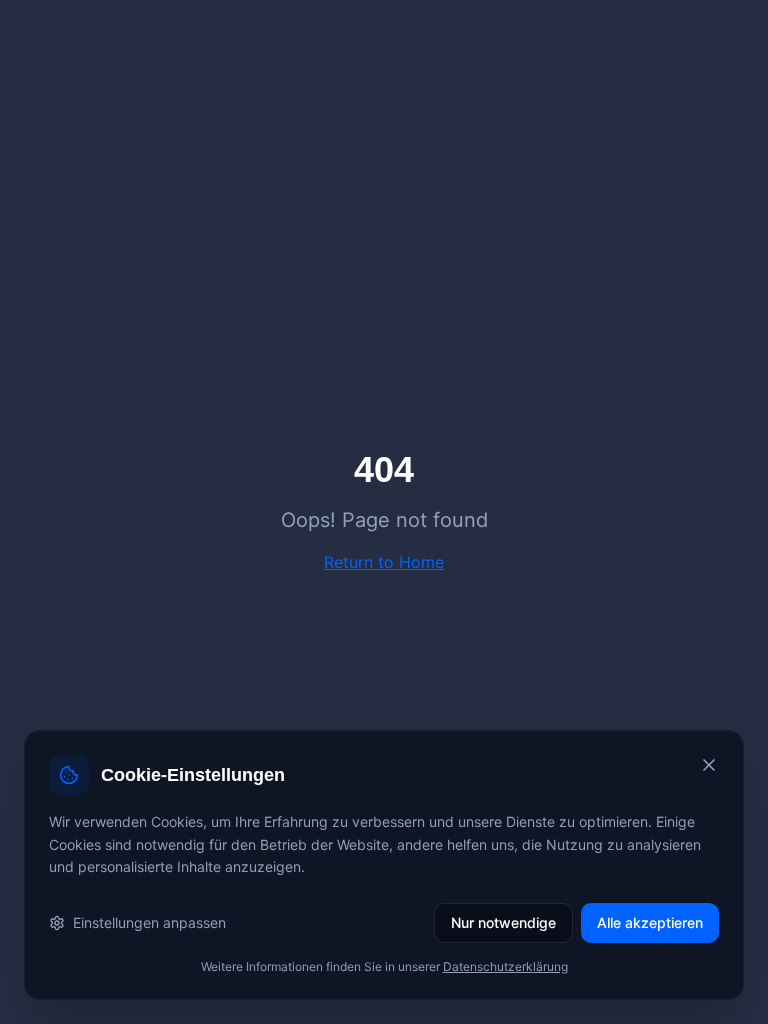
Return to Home (384, 562)
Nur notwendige (503, 922)
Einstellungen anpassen (149, 922)
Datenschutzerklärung (505, 966)
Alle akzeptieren (650, 922)
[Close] (709, 765)
